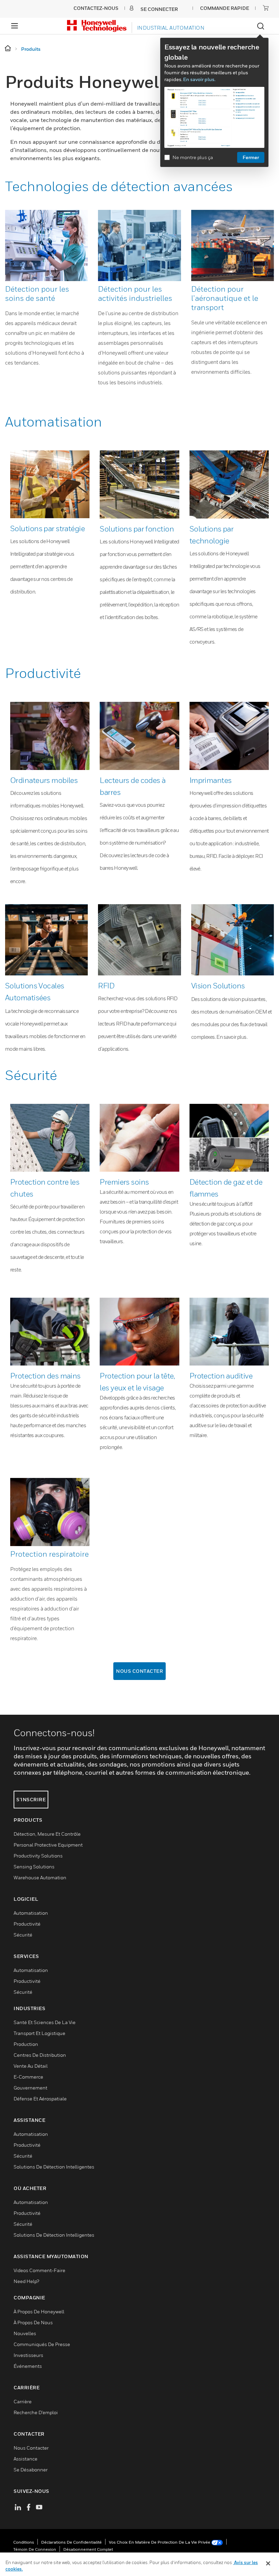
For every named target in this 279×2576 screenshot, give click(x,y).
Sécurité (31, 1075)
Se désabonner (31, 2470)
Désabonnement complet (88, 2549)
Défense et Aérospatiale (40, 2099)
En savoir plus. (199, 79)
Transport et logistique (39, 2033)
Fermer (251, 157)
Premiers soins (124, 1182)
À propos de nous (33, 2322)
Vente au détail (31, 2066)
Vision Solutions (218, 986)
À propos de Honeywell (39, 2311)
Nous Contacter (139, 1671)
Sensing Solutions (34, 1867)
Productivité (43, 673)
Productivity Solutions (38, 1856)
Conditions (24, 2542)
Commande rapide (225, 8)
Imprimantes (211, 780)
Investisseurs (28, 2355)
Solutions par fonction (137, 529)
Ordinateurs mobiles (44, 780)
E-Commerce (28, 2077)
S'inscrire (31, 1799)
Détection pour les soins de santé (37, 294)
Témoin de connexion (35, 2549)
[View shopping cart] (266, 8)
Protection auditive (221, 1376)
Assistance (26, 2459)
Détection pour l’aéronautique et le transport (225, 298)
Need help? (26, 2281)
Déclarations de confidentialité (71, 2542)
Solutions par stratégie (47, 528)
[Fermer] (268, 2563)
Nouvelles (25, 2333)
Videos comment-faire (39, 2270)
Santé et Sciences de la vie (45, 2022)
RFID (106, 986)
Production (26, 2044)
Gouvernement (30, 2088)
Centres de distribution (40, 2055)
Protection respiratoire (50, 1554)
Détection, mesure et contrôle (47, 1834)
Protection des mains (45, 1376)
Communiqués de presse (42, 2344)
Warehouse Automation (40, 1877)
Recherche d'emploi (36, 2412)
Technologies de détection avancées (119, 186)
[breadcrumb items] (8, 49)
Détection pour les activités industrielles (135, 294)
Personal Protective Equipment (48, 1845)
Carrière (23, 2401)
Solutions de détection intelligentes (54, 2167)
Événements (28, 2366)
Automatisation (54, 421)
